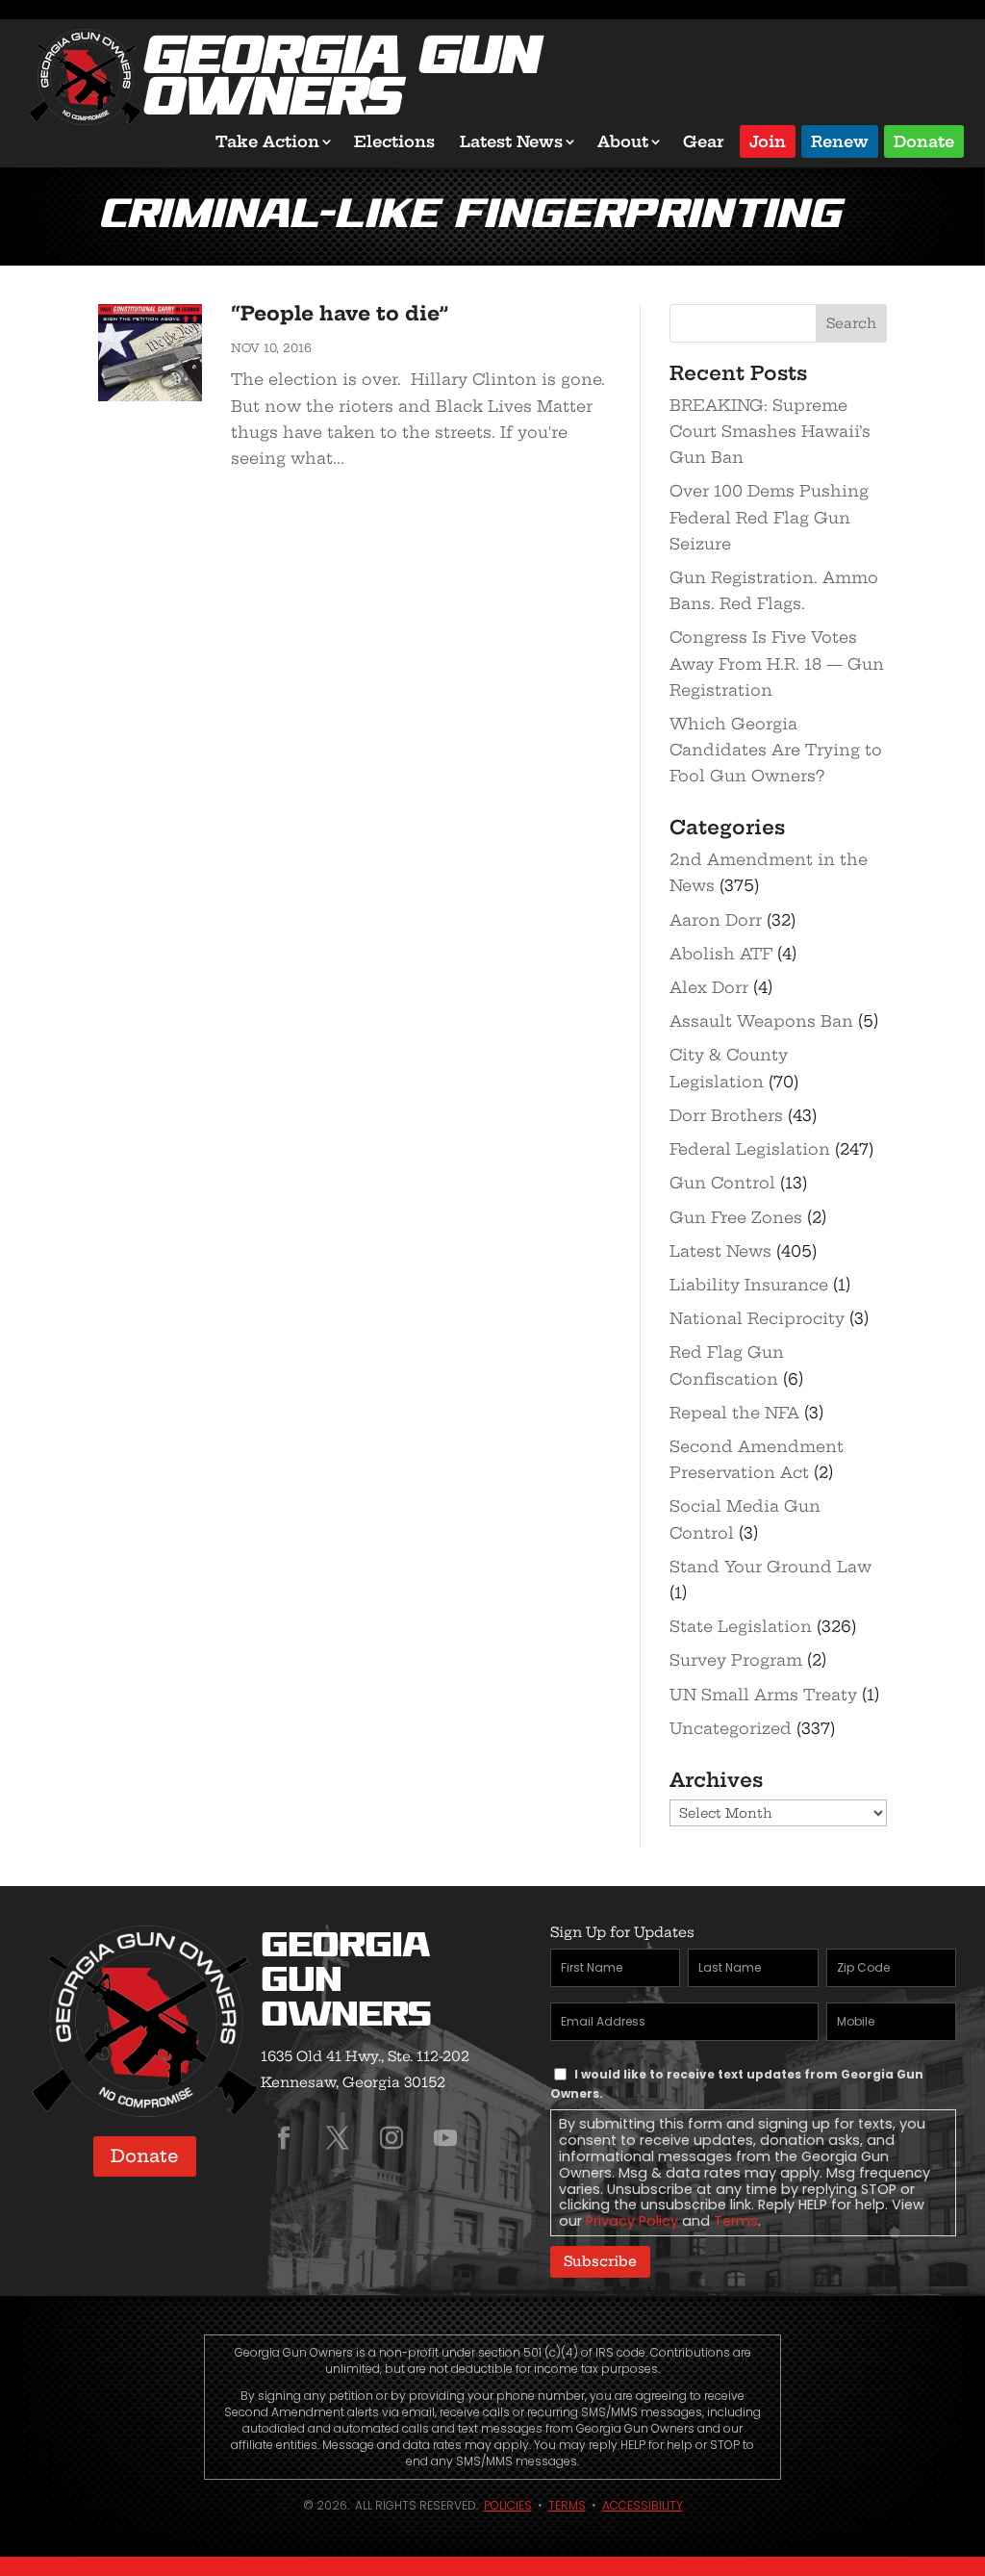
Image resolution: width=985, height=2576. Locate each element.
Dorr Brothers (726, 1115)
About (623, 141)
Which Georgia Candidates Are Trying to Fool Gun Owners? (776, 750)
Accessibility (643, 2505)
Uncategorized (731, 1728)
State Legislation (741, 1626)
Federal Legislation (750, 1149)
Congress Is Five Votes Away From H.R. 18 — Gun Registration (777, 663)
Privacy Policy (632, 2221)
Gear (704, 141)
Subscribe (600, 2261)
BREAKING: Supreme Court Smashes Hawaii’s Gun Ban (770, 431)
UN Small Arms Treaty (763, 1695)
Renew (840, 140)
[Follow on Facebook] (284, 2138)
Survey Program (736, 1660)
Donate (924, 140)
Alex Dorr (709, 987)
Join (768, 140)
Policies (508, 2505)
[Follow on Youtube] (445, 2138)
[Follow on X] (338, 2138)
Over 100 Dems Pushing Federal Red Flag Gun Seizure (769, 517)
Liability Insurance (749, 1285)
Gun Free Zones (736, 1217)
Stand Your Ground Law (770, 1567)
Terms (736, 2221)
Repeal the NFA (734, 1413)
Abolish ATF (721, 954)
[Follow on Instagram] (391, 2138)
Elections (394, 141)
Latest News (511, 141)
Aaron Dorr (716, 920)
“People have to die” (340, 313)
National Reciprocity (757, 1318)
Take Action (267, 141)
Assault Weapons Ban (761, 1021)
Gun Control (722, 1183)
